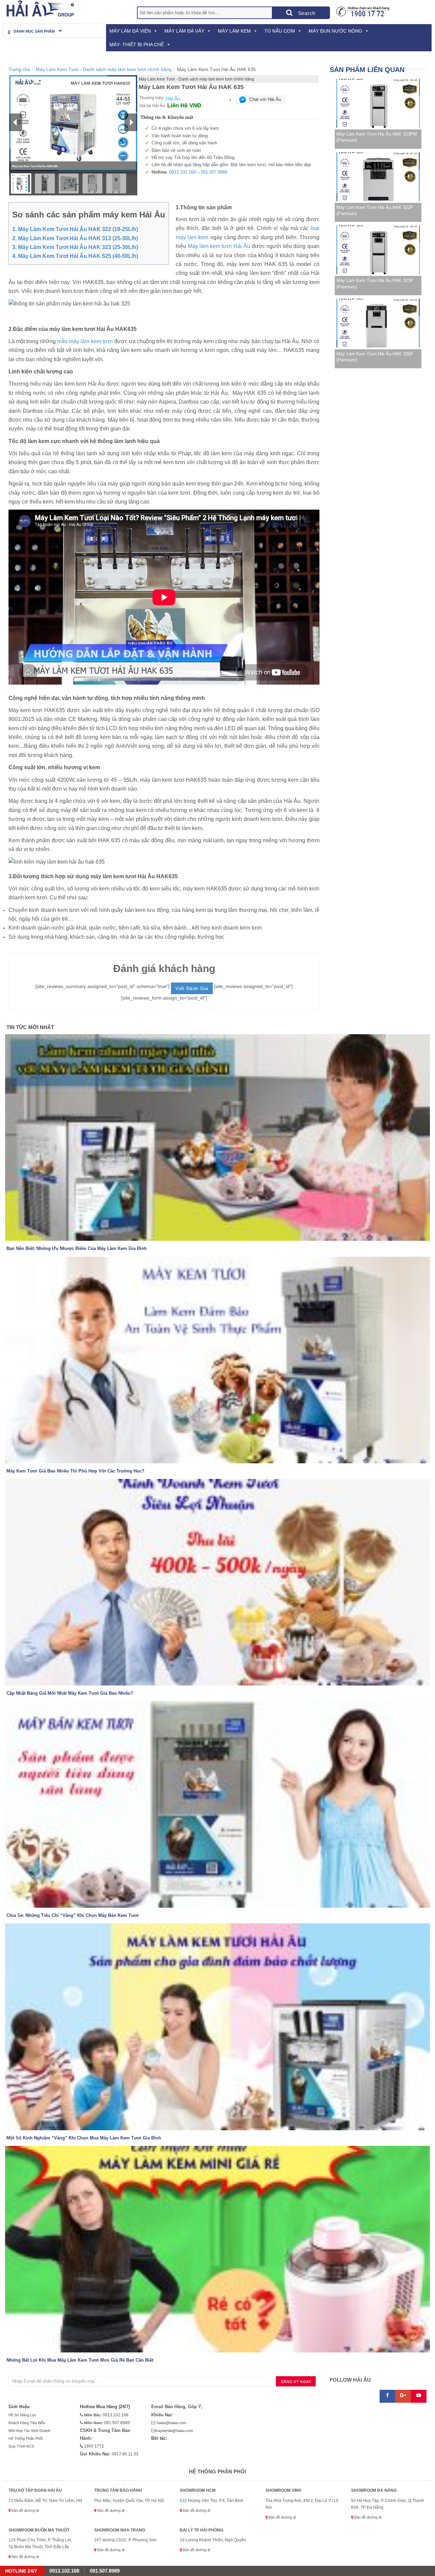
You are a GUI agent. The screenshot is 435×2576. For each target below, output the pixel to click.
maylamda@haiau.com (174, 2431)
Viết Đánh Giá (192, 988)
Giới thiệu (19, 2407)
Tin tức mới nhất (30, 1027)
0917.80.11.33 (125, 2454)
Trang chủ (19, 69)
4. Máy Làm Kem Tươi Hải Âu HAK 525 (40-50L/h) (75, 256)
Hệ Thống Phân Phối (25, 2438)
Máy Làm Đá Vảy (184, 31)
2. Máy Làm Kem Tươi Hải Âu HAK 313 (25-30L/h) (75, 238)
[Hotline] (363, 11)
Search (306, 13)
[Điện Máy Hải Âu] (39, 9)
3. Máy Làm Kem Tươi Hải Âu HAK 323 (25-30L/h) (75, 247)
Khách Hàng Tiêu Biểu (27, 2423)
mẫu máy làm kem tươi (85, 341)
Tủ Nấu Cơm (280, 31)
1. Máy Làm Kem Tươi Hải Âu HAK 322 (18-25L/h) (75, 229)
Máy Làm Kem (234, 31)
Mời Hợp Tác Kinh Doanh (29, 2431)
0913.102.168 (182, 172)
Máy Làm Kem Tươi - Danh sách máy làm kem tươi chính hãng (104, 69)
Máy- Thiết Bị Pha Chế (137, 45)
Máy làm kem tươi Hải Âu (219, 246)
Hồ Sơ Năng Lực (22, 2415)
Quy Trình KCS (21, 2446)
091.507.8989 (214, 172)
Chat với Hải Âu (265, 99)
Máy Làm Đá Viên (130, 31)
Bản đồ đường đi (25, 2510)
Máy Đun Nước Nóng (335, 31)
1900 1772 (93, 2446)
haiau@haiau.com (171, 2423)
